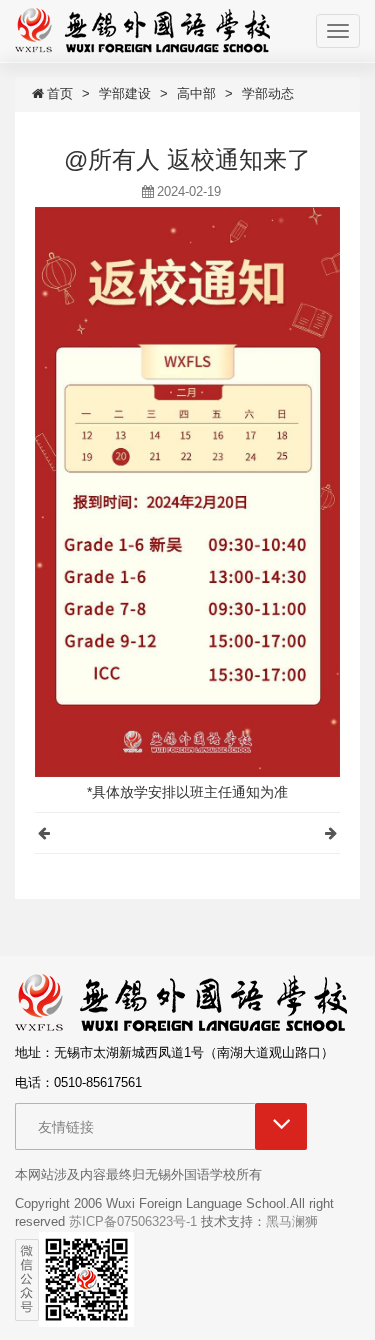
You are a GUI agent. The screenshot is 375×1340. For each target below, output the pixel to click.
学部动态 (268, 93)
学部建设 (125, 93)
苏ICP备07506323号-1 (133, 1221)
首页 (60, 93)
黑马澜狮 (292, 1221)
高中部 (196, 93)
